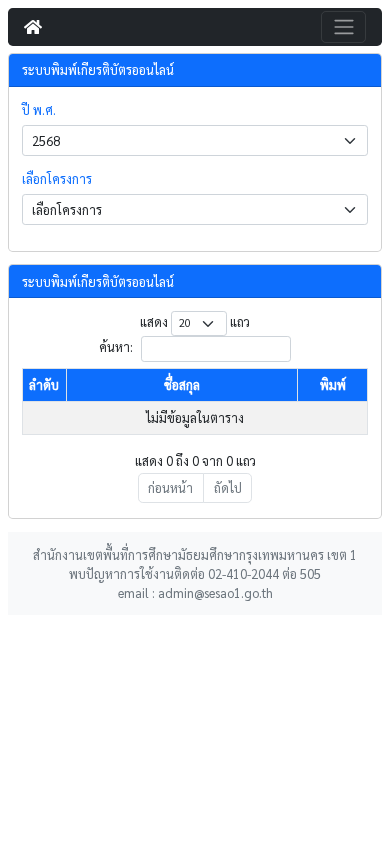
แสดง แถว (194, 321)
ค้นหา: (117, 347)
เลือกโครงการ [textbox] (67, 209)
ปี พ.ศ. (39, 109)
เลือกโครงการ (57, 178)
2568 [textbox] (46, 140)
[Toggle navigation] (343, 27)
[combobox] (195, 140)
